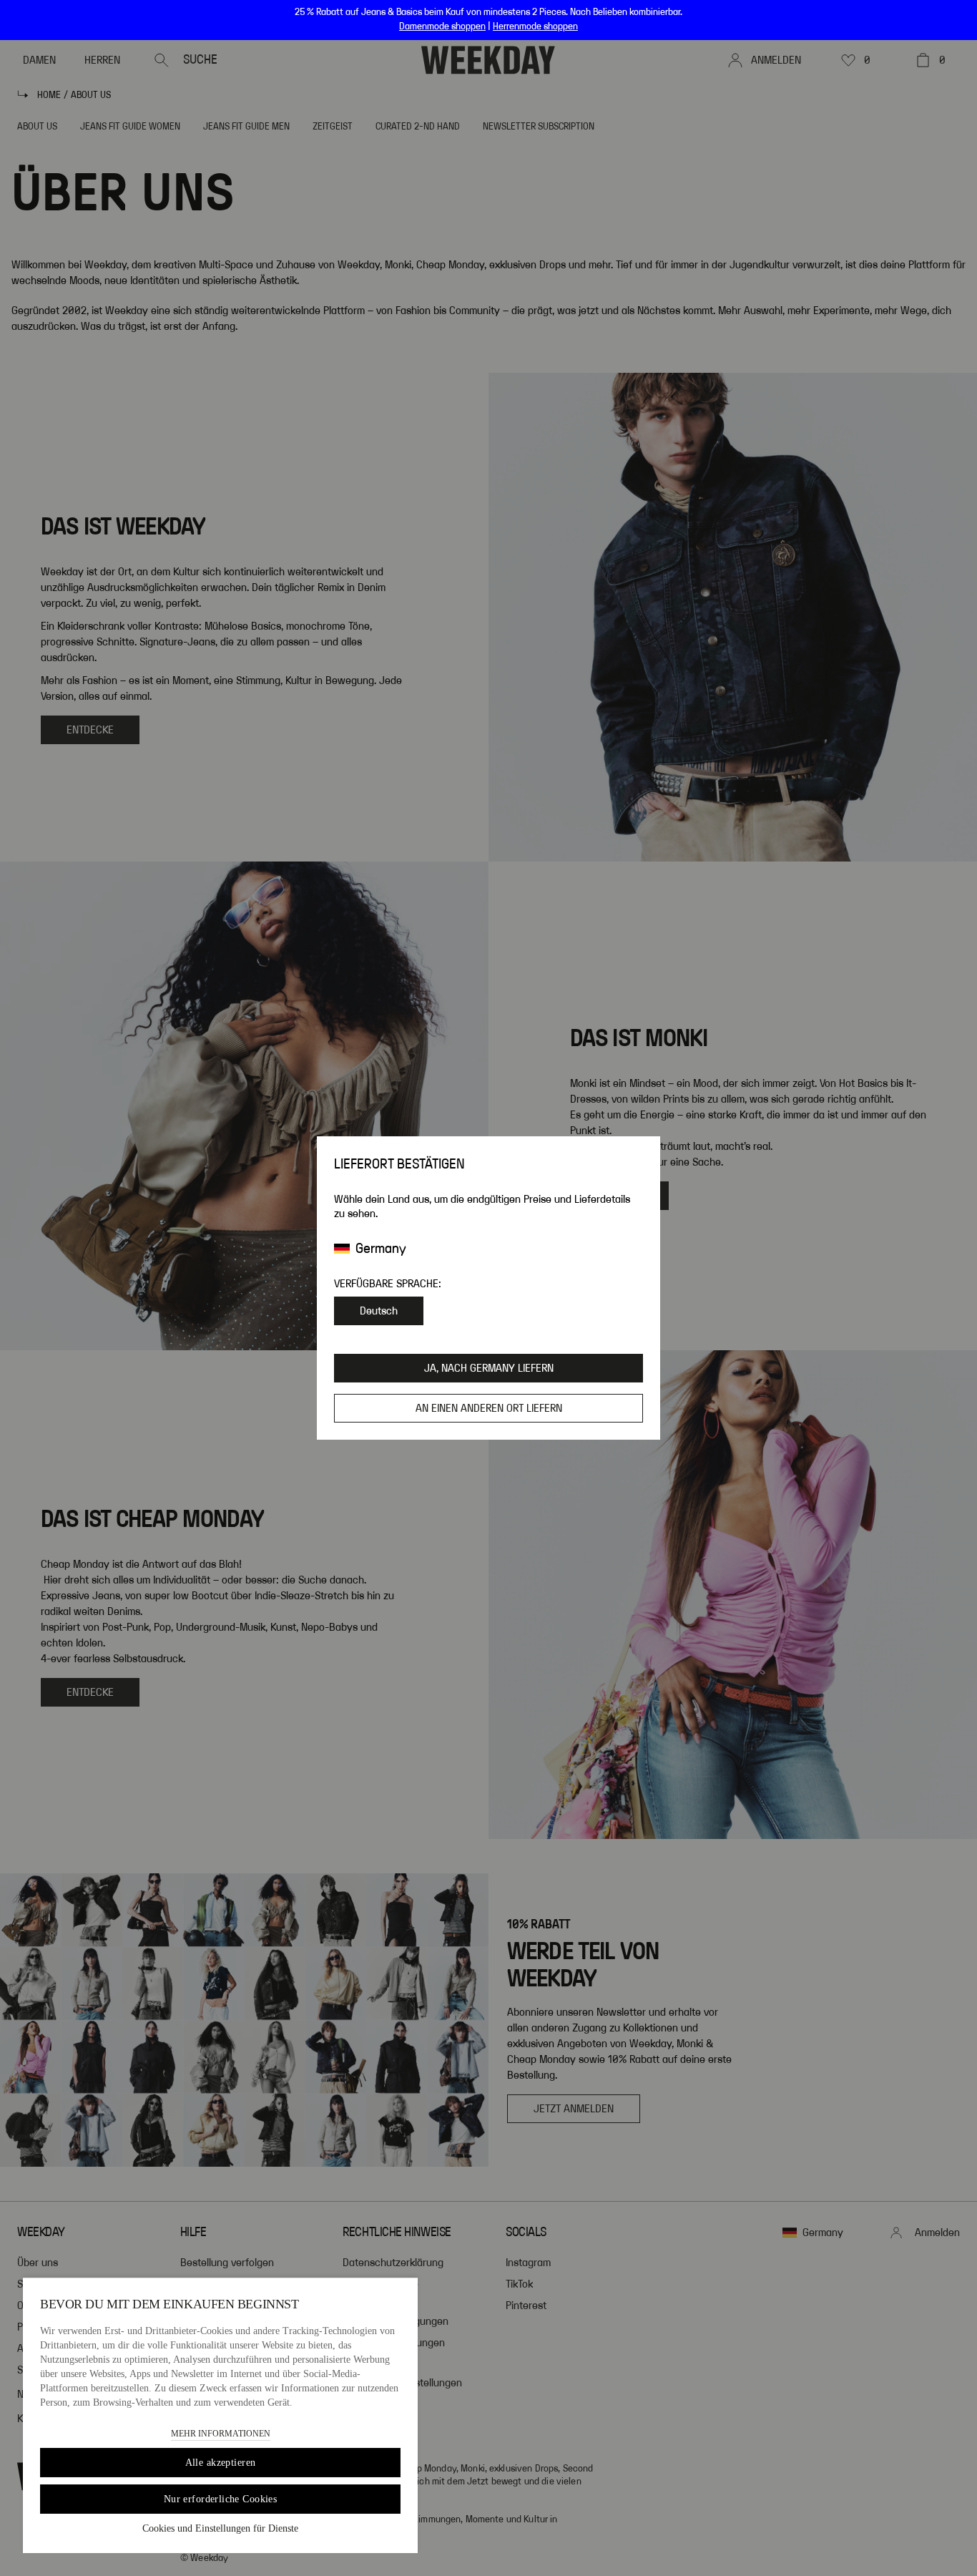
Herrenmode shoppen (535, 26)
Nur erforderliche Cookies (221, 2499)
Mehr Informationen (221, 2434)
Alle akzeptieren (221, 2463)
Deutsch (379, 1311)
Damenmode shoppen (442, 26)
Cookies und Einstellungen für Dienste (220, 2528)
